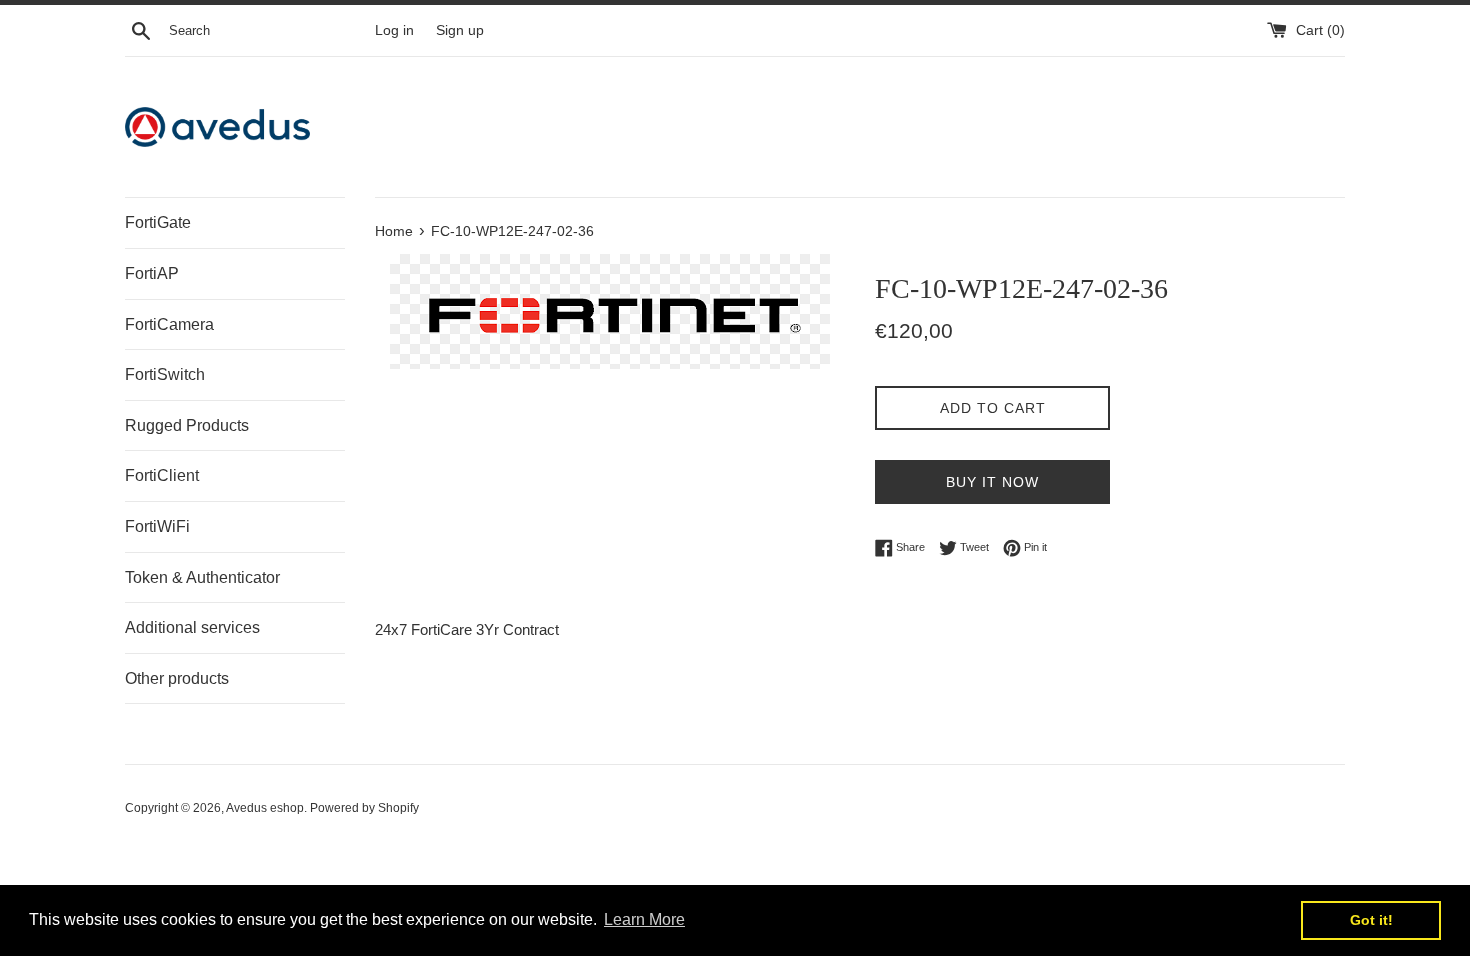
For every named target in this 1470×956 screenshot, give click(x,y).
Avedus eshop (265, 808)
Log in (394, 30)
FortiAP (152, 273)
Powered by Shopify (364, 808)
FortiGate (158, 222)
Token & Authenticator (202, 577)
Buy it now (992, 482)
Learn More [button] (644, 919)
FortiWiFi (157, 526)
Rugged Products (187, 425)
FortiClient (162, 475)
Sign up (460, 30)
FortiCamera (169, 324)
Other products (177, 678)
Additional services (192, 627)
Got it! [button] (1371, 920)
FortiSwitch (165, 374)
